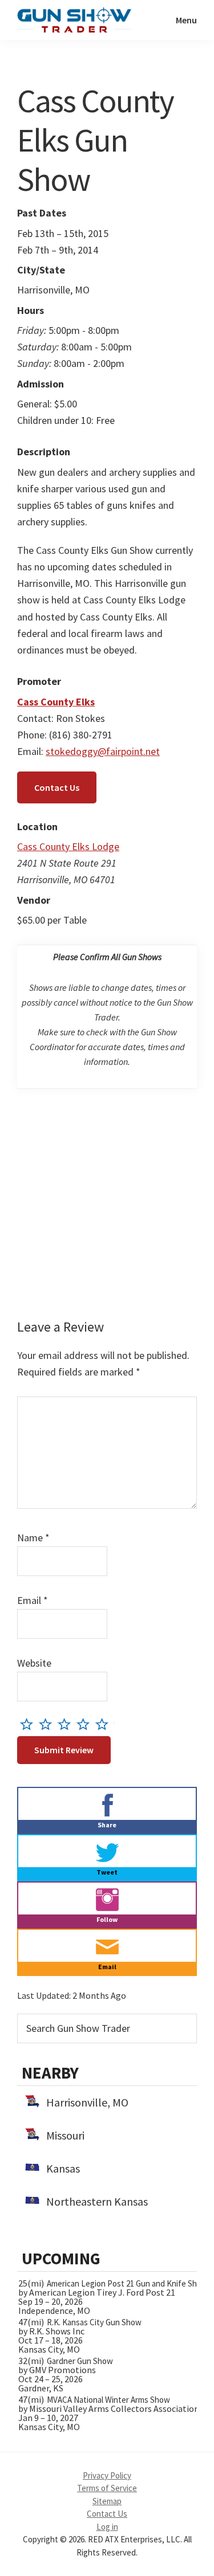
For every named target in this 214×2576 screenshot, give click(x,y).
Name (33, 1538)
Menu (186, 20)
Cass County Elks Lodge (68, 846)
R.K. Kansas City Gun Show (94, 2322)
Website (34, 1663)
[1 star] (29, 1724)
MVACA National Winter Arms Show (108, 2400)
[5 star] (105, 1724)
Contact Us (57, 787)
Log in (107, 2527)
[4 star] (86, 1724)
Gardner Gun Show (80, 2361)
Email (33, 1600)
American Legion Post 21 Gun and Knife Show (127, 2283)
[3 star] (67, 1724)
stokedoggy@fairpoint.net (103, 751)
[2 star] (48, 1724)
